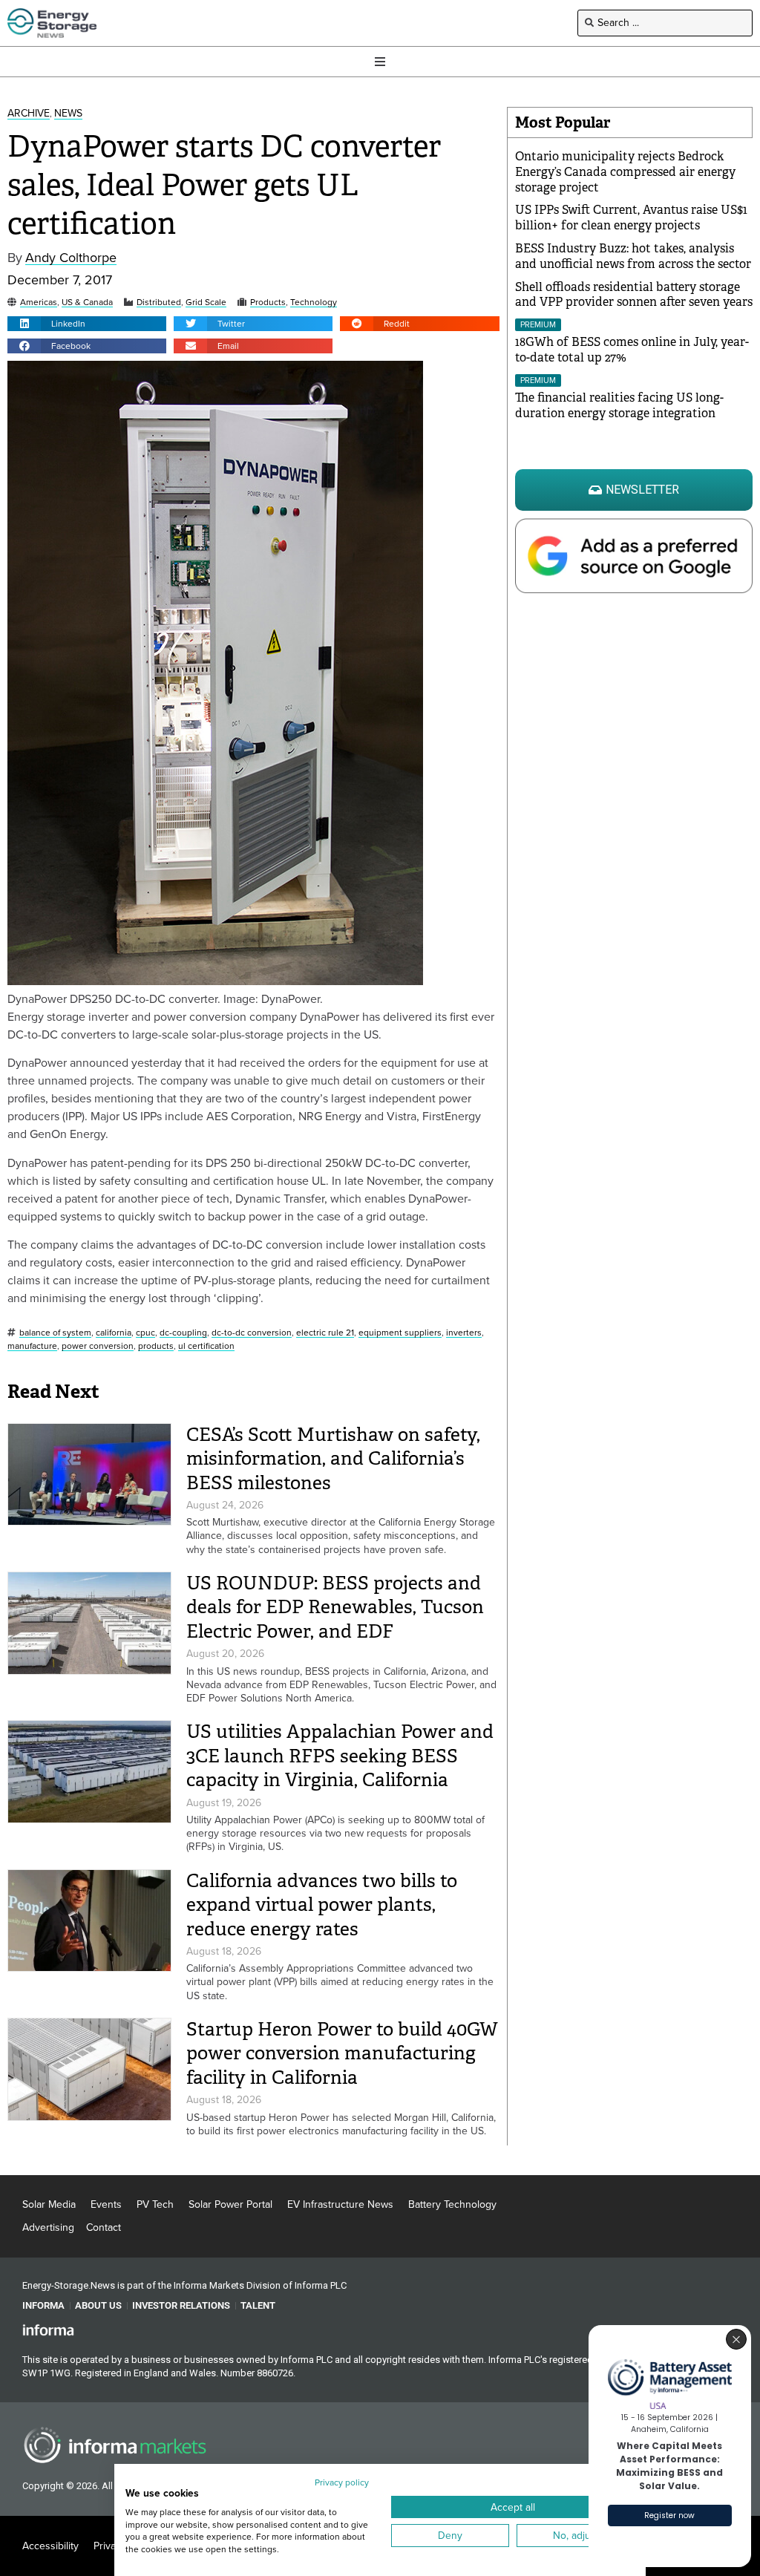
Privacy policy (342, 2482)
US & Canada (87, 303)
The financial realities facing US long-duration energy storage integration (619, 405)
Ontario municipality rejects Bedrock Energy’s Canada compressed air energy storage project (625, 172)
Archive (29, 114)
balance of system (55, 1333)
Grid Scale (206, 303)
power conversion (98, 1346)
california (114, 1333)
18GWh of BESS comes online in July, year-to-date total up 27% (632, 350)
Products (268, 303)
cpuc (145, 1333)
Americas (39, 303)
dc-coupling (183, 1333)
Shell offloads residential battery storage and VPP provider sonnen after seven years (634, 295)
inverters (464, 1333)
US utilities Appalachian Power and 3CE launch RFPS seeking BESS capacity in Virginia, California (340, 1756)
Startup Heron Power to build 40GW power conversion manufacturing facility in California (342, 2053)
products (156, 1346)
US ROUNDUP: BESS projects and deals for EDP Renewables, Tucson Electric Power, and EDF (335, 1607)
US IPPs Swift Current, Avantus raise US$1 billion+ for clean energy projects (631, 218)
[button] (87, 324)
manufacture (32, 1346)
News (68, 114)
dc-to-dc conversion (252, 1333)
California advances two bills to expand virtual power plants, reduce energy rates (322, 1905)
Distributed (159, 303)
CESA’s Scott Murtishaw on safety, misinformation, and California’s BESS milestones (333, 1459)
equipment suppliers (400, 1333)
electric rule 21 (325, 1333)
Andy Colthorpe (71, 258)
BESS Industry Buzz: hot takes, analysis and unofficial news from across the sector (633, 256)
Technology (314, 303)
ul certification (206, 1346)
